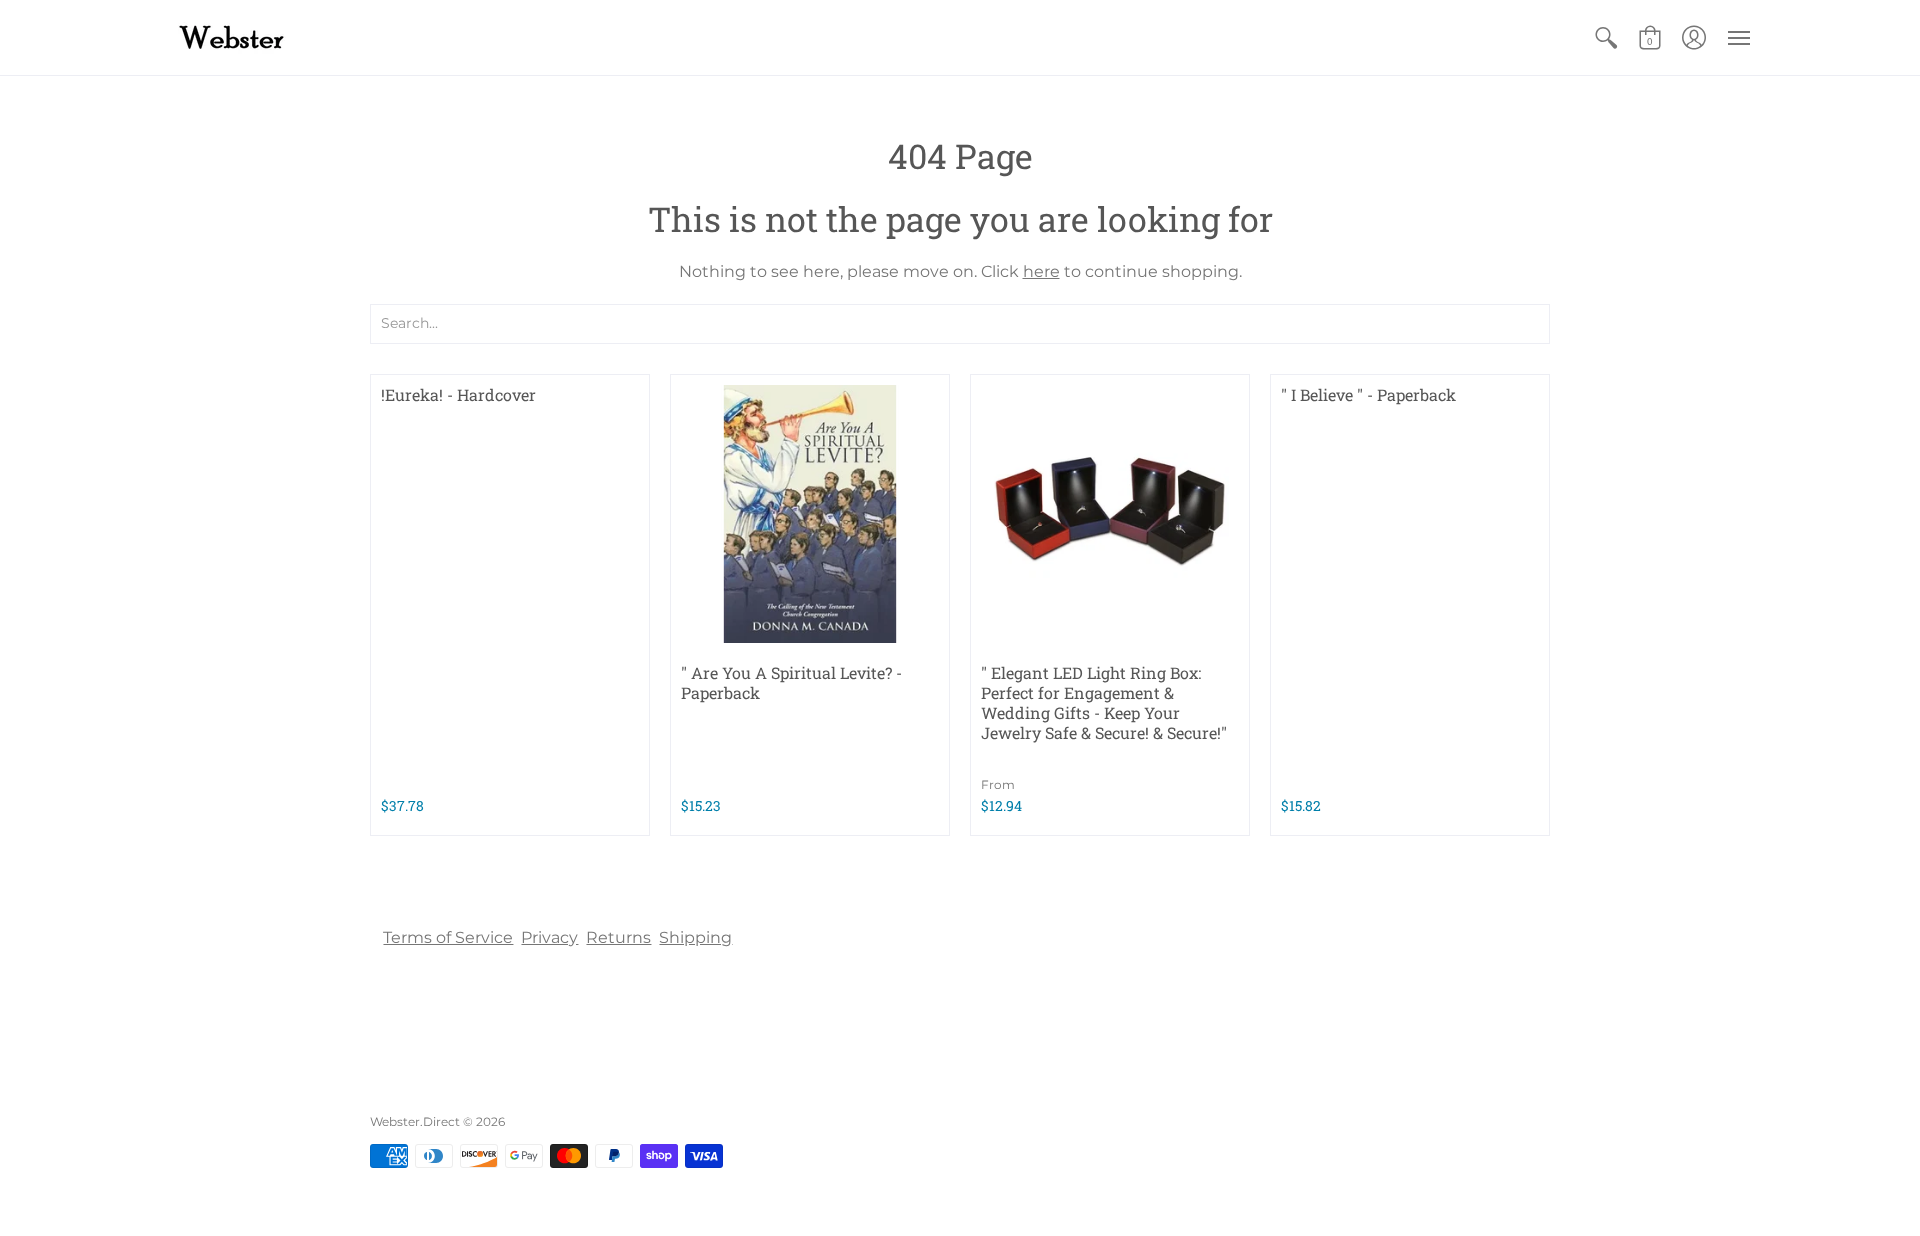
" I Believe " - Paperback (1368, 394)
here (1041, 271)
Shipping (695, 937)
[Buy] (810, 514)
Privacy (549, 937)
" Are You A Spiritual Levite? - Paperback (791, 682)
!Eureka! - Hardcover (458, 394)
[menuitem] (1606, 37)
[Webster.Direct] (295, 37)
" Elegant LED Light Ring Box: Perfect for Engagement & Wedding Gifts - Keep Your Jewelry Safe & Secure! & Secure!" (1104, 702)
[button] (1606, 37)
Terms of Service (448, 937)
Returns (618, 937)
